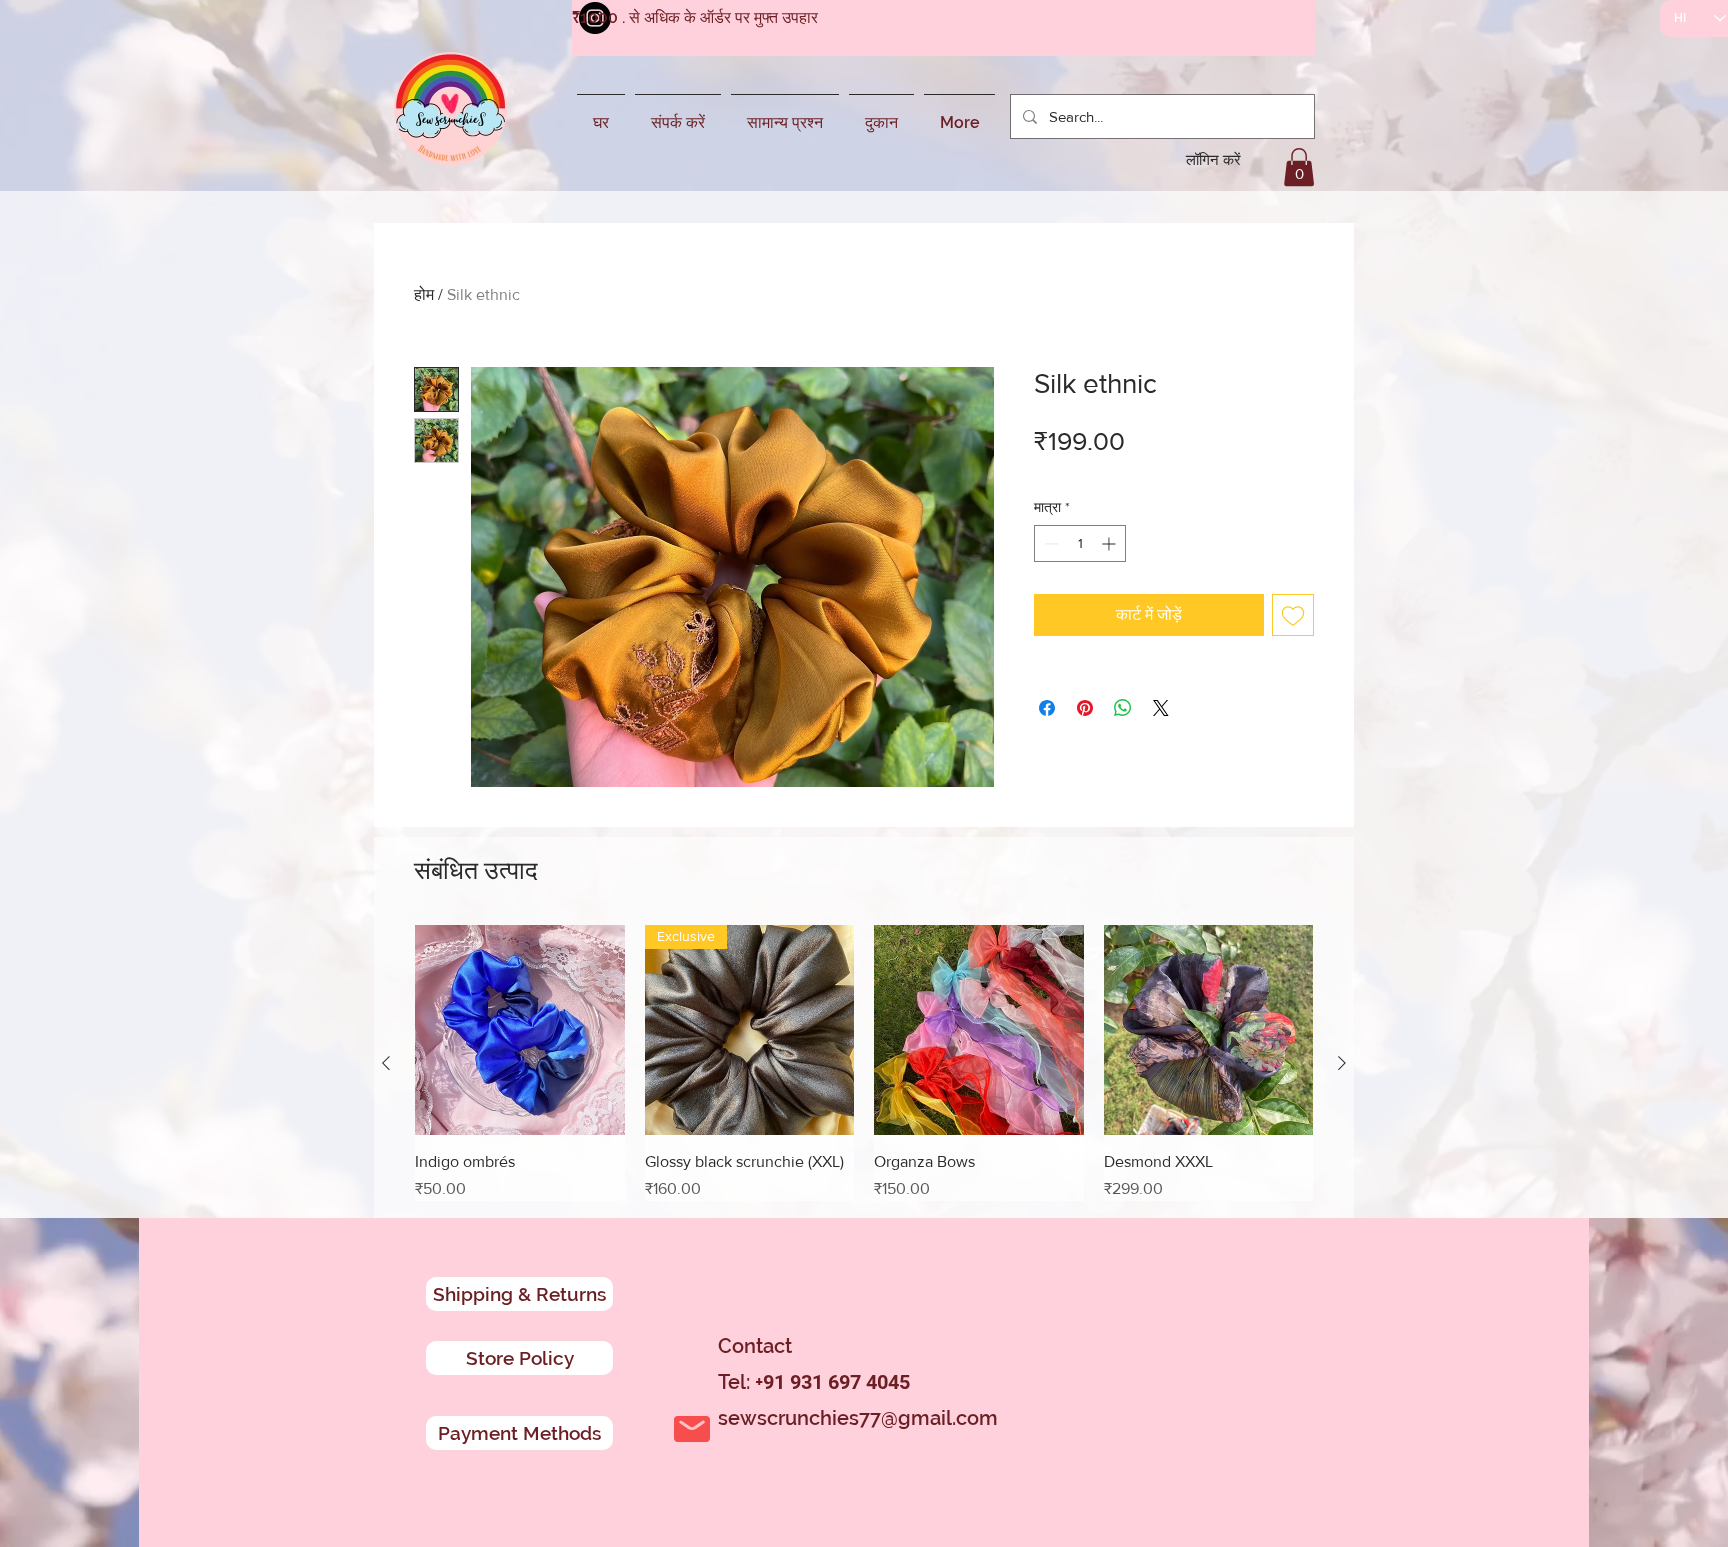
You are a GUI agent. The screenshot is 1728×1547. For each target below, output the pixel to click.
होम (424, 294)
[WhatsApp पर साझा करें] (1123, 708)
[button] (1299, 167)
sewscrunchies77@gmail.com (858, 1418)
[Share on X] (1161, 708)
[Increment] (1110, 543)
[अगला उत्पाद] (1342, 1063)
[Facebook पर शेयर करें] (1047, 708)
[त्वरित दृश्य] (520, 1030)
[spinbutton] (1080, 543)
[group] (864, 1063)
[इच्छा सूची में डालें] (1293, 615)
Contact (755, 1346)
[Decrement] (1049, 543)
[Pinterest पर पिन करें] (1085, 708)
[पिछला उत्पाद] (386, 1063)
